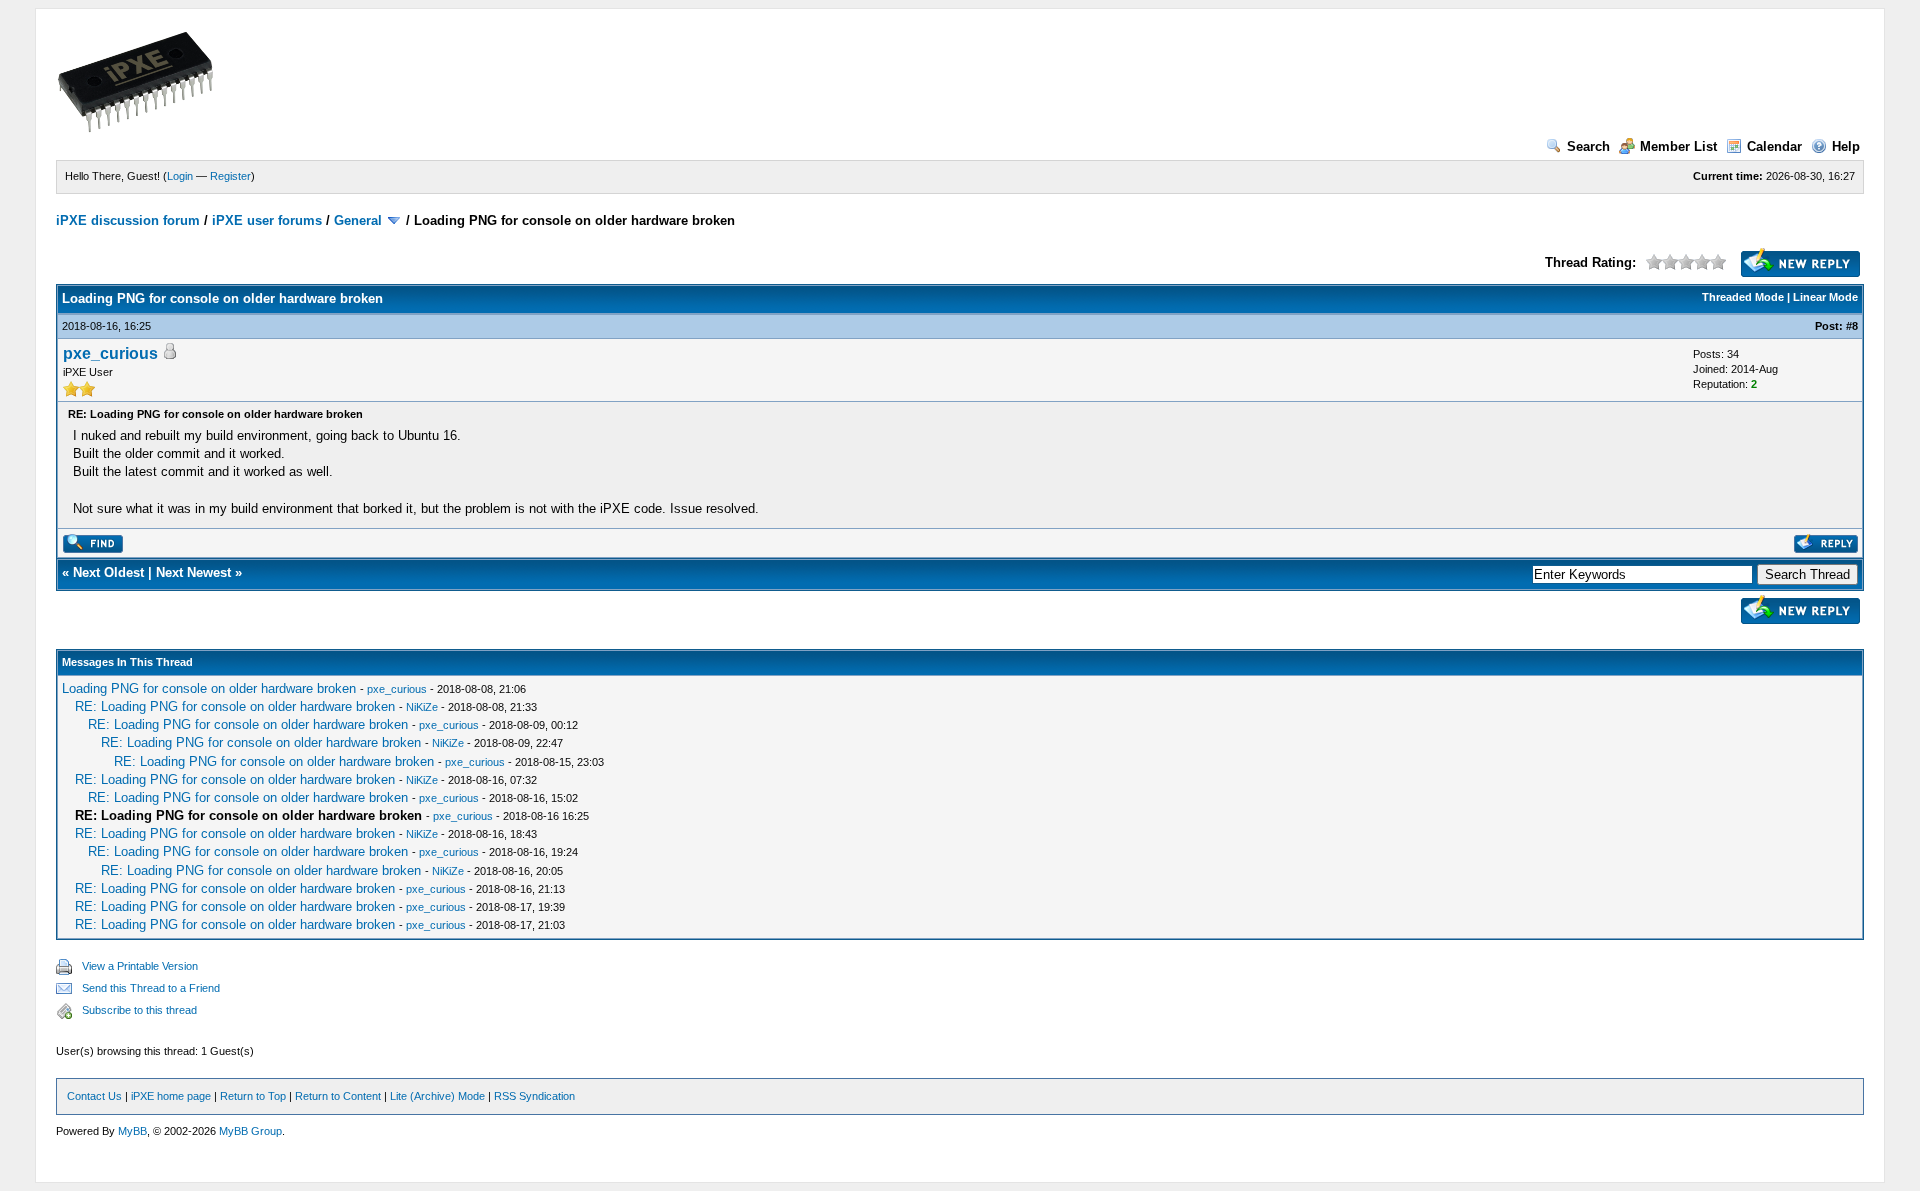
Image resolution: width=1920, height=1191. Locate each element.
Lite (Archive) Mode (437, 1096)
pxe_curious (110, 353)
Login (180, 176)
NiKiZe (422, 707)
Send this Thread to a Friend (151, 988)
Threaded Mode (1743, 297)
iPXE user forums (267, 220)
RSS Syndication (534, 1096)
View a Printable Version (140, 966)
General (358, 220)
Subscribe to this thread (139, 1010)
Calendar (1774, 146)
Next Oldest (108, 572)
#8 (1852, 326)
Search (1588, 146)
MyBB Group (250, 1131)
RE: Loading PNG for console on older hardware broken (235, 706)
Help (1846, 146)
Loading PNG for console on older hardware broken (209, 688)
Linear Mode (1825, 297)
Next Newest (193, 572)
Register (230, 176)
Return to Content (338, 1096)
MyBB (132, 1131)
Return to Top (253, 1096)
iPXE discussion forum (128, 220)
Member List (1678, 146)
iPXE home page (171, 1096)
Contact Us (94, 1096)
